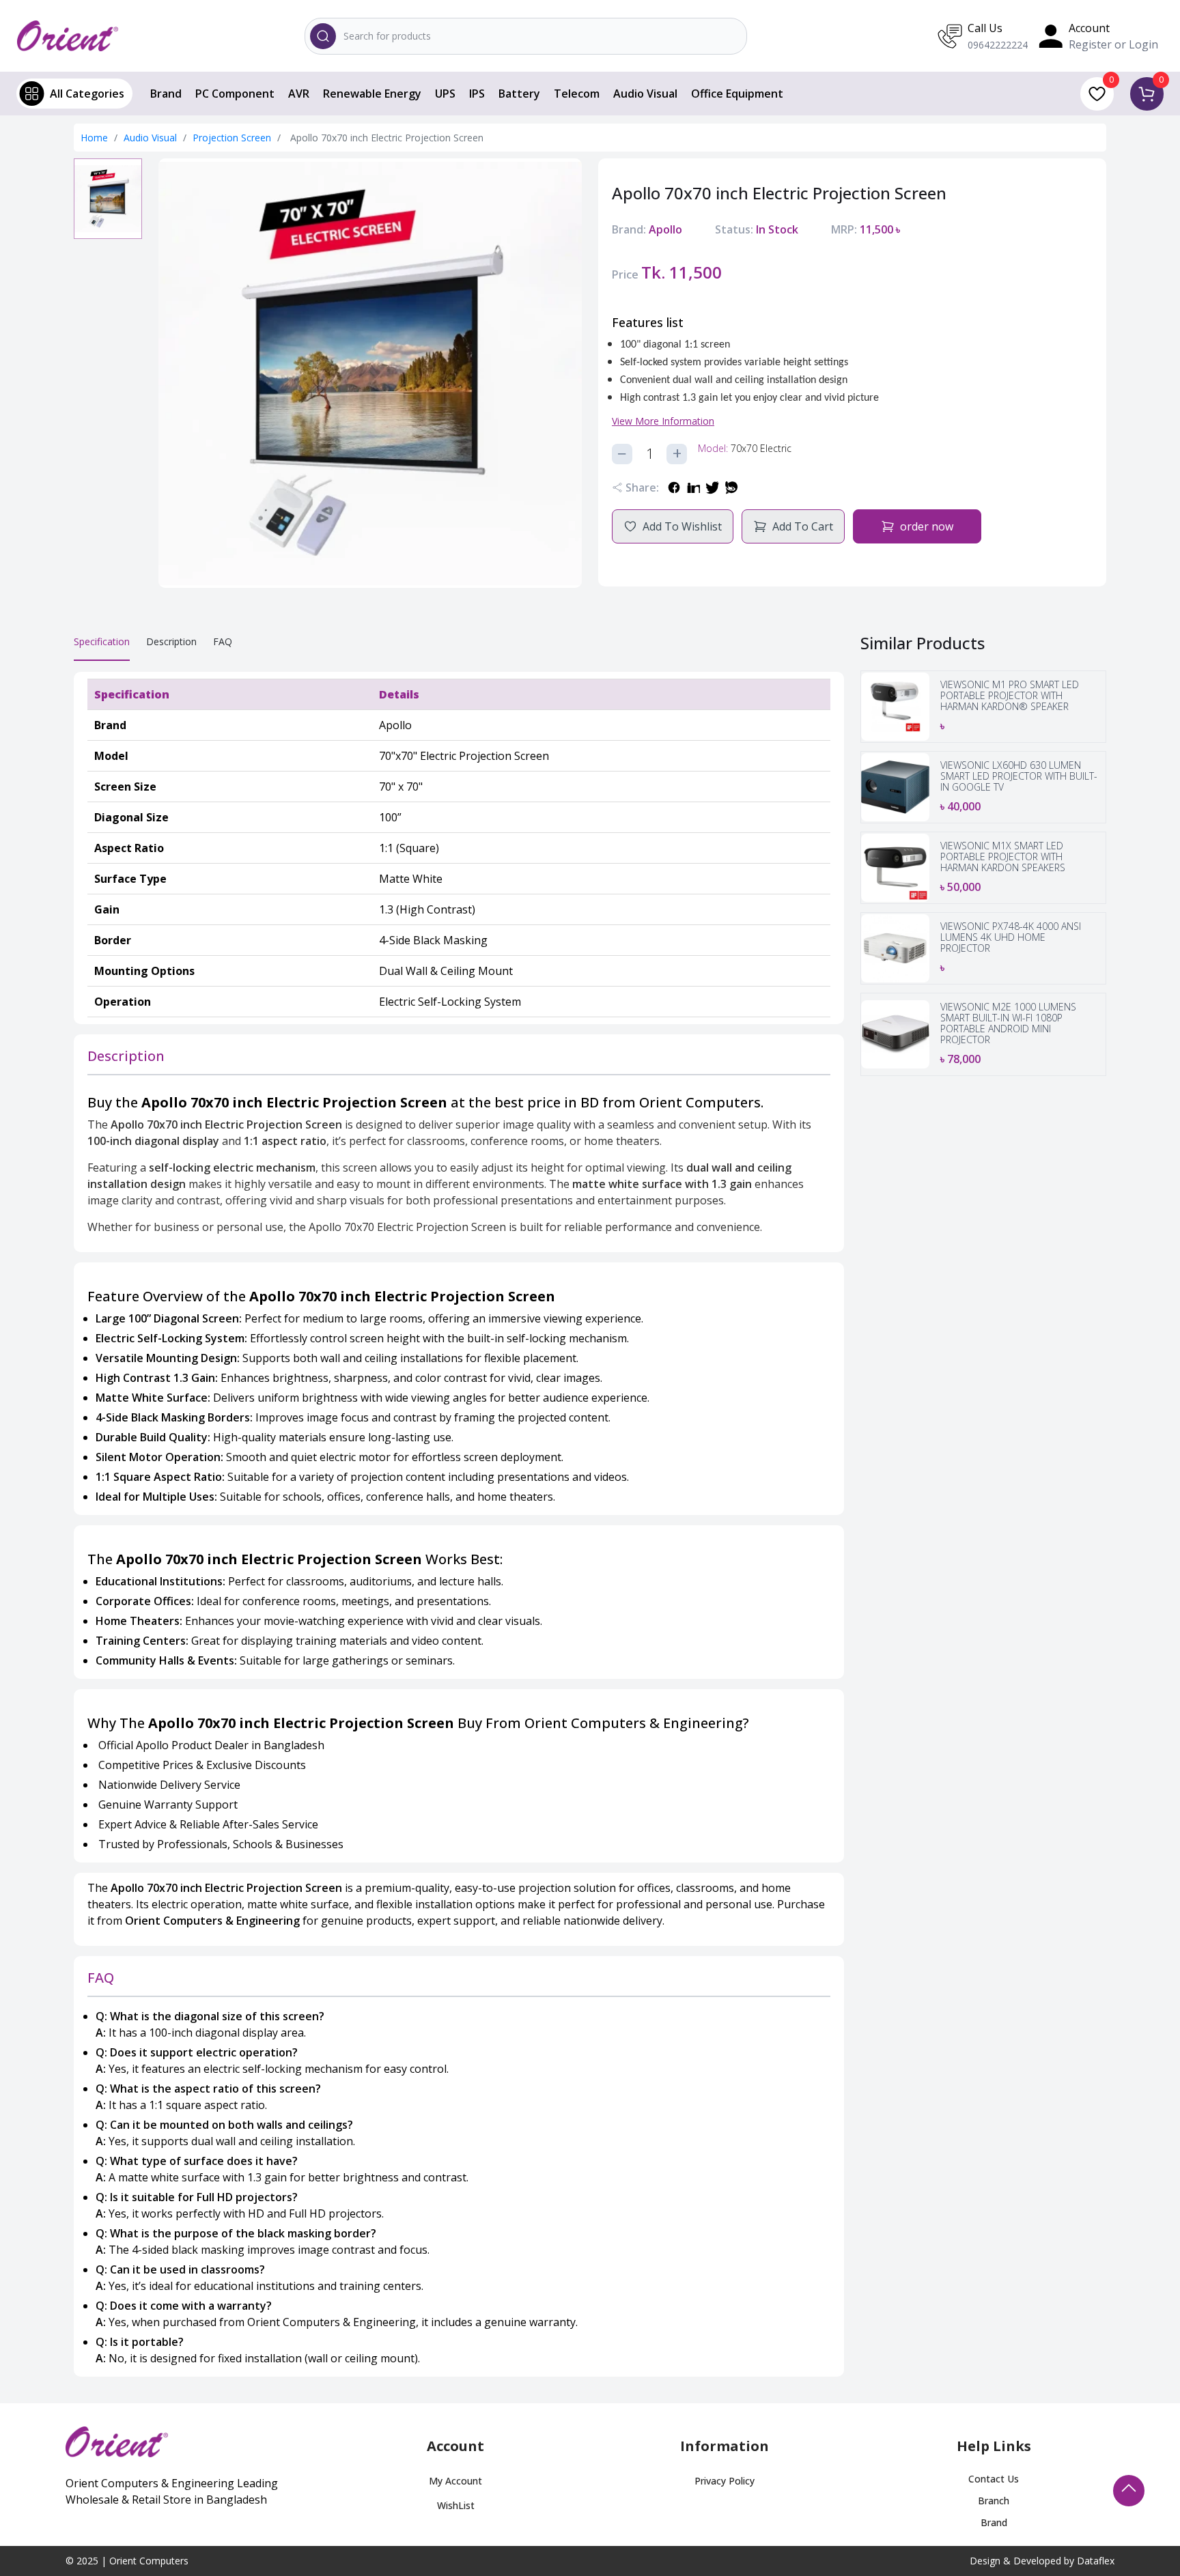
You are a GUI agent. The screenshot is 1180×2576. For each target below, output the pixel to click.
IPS (477, 94)
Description (171, 641)
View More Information (663, 421)
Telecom (577, 94)
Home (94, 138)
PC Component (235, 94)
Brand (166, 94)
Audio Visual (645, 94)
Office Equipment (737, 94)
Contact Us (994, 2479)
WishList (456, 2505)
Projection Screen (233, 138)
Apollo (665, 229)
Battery (519, 94)
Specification (102, 641)
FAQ (223, 641)
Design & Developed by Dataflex (1042, 2561)
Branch (994, 2501)
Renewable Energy (372, 94)
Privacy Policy (725, 2481)
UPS (445, 94)
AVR (299, 94)
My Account (455, 2481)
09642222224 (998, 45)
